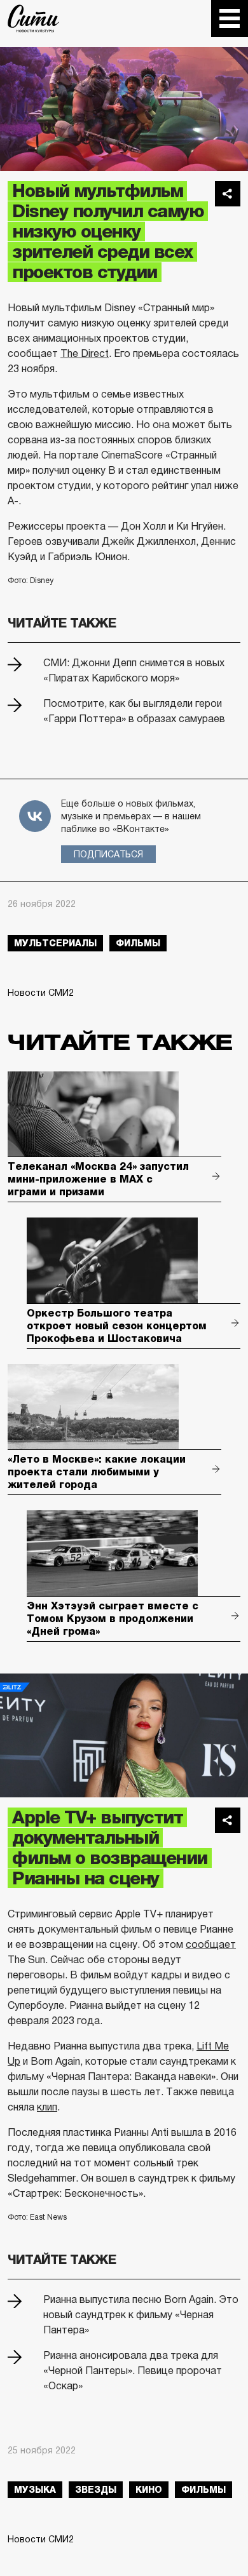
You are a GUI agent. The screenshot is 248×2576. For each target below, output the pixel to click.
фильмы (138, 943)
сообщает (211, 1944)
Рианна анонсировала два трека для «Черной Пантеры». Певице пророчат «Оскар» (133, 2371)
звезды (96, 2490)
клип (47, 2107)
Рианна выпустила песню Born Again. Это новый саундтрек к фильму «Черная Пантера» (141, 2315)
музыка (35, 2490)
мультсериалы (55, 943)
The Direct (85, 353)
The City (33, 18)
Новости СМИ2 (41, 993)
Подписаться (108, 854)
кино (149, 2490)
